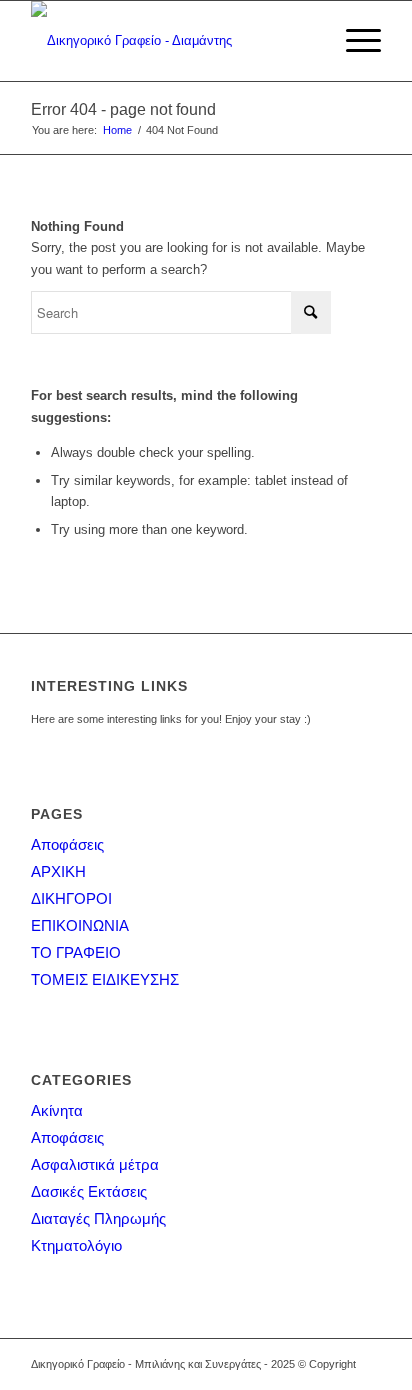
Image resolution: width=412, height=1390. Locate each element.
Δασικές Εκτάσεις (89, 1191)
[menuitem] (353, 41)
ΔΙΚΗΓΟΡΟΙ (71, 898)
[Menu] (353, 41)
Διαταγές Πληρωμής (98, 1218)
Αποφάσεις (67, 844)
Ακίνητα (57, 1110)
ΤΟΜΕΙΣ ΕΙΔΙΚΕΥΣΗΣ (105, 979)
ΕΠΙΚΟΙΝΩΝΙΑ (80, 925)
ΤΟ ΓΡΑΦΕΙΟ (76, 952)
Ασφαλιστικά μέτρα (95, 1164)
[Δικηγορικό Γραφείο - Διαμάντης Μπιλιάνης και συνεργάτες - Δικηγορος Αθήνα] (171, 41)
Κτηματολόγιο (76, 1245)
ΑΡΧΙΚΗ (58, 871)
